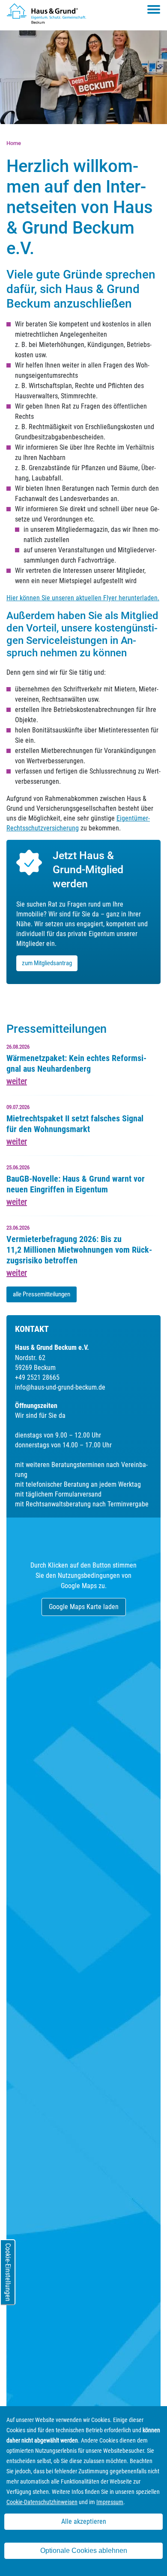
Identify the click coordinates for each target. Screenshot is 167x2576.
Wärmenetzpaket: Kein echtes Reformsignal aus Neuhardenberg (76, 1063)
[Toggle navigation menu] (154, 9)
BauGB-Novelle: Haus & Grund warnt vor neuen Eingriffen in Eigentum (76, 1184)
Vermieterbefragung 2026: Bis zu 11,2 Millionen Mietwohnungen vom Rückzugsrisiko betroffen (79, 1250)
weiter (17, 1081)
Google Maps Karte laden (84, 1607)
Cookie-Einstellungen (8, 2272)
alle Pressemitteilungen (42, 1294)
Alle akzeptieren (84, 2521)
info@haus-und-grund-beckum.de (60, 1387)
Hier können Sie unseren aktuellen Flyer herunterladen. (83, 598)
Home (14, 143)
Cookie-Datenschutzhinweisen (42, 2502)
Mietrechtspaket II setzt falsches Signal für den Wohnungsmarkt (75, 1124)
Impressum (110, 2502)
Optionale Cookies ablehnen (84, 2551)
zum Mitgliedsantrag (47, 963)
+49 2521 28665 (37, 1377)
